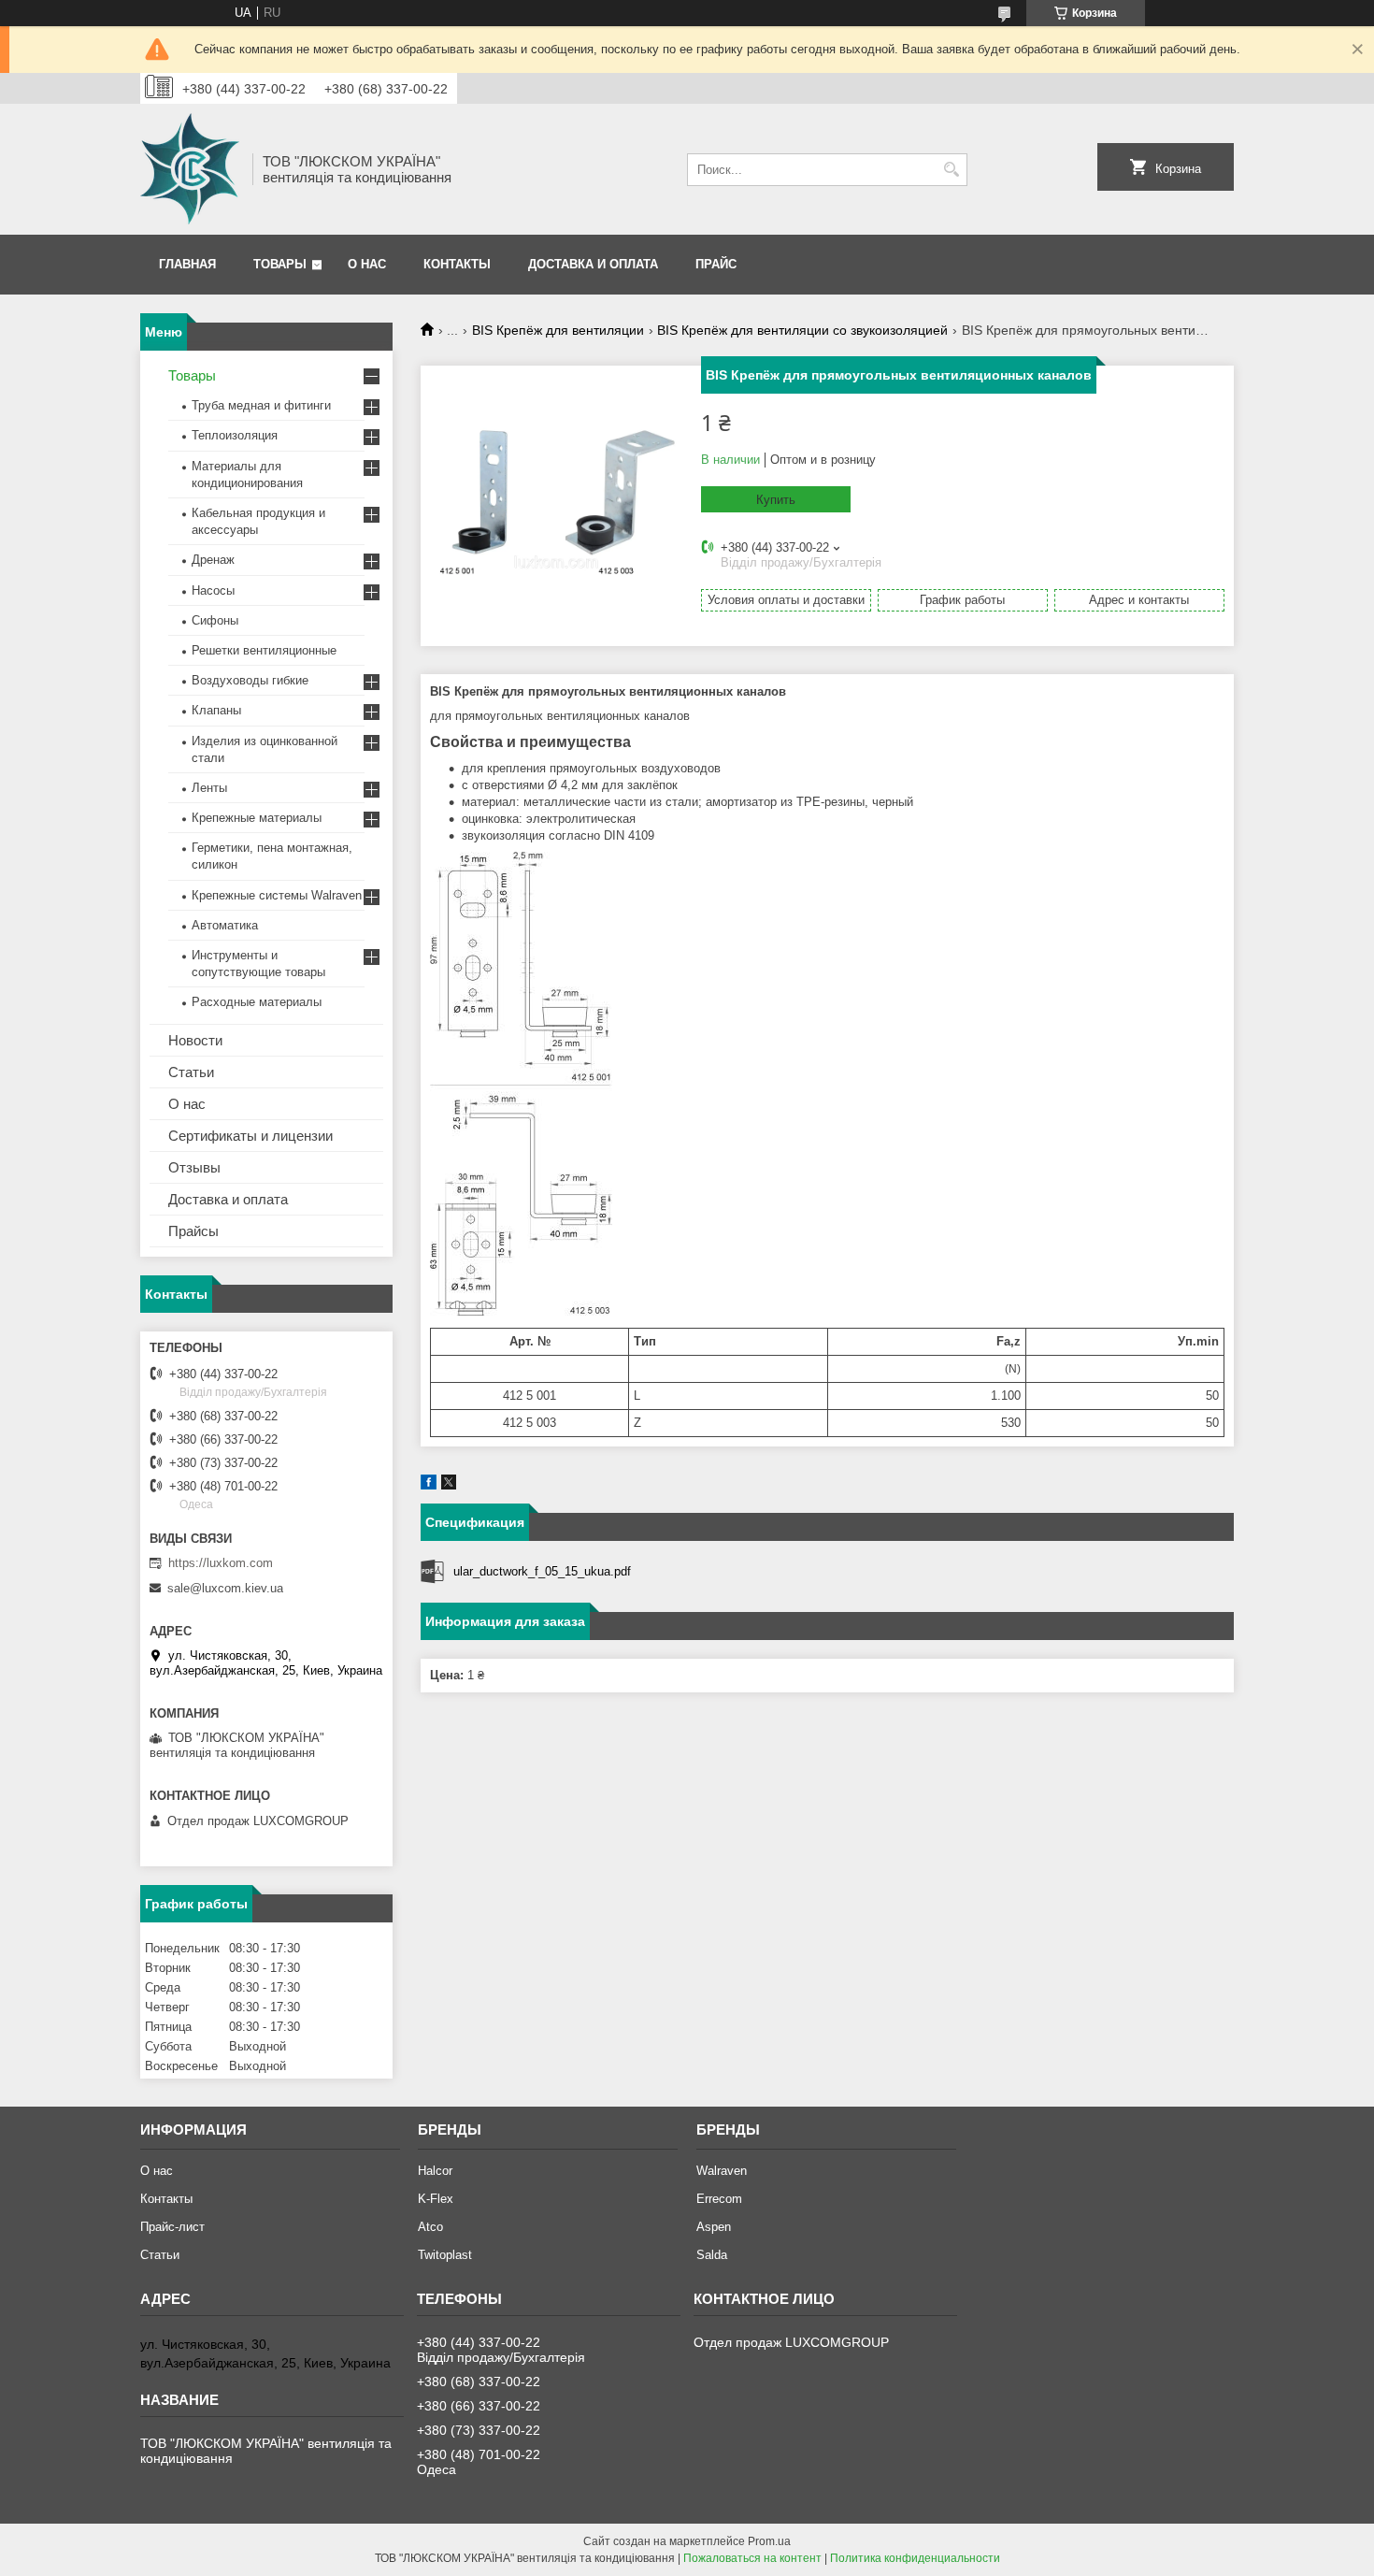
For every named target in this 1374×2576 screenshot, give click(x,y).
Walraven (722, 2171)
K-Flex (436, 2199)
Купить (776, 500)
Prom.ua (769, 2541)
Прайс (716, 264)
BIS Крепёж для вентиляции (558, 330)
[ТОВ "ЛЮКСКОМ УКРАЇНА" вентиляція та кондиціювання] (190, 169)
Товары (280, 264)
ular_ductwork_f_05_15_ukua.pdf (542, 1571)
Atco (430, 2227)
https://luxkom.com (221, 1563)
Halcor (435, 2171)
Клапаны (216, 710)
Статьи (191, 1072)
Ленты (209, 788)
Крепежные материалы (257, 818)
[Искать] (951, 170)
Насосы (213, 590)
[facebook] (429, 1485)
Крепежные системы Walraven (277, 895)
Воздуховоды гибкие (250, 680)
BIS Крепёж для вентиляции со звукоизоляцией (802, 330)
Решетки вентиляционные (264, 650)
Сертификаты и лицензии (250, 1136)
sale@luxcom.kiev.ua (225, 1588)
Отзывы (194, 1167)
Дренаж (213, 560)
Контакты (457, 264)
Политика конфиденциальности (915, 2558)
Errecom (719, 2199)
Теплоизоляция (235, 435)
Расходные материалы (257, 1002)
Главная (187, 264)
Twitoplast (445, 2255)
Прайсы (193, 1231)
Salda (712, 2255)
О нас (367, 264)
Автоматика (225, 925)
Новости (195, 1040)
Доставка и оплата (593, 264)
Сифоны (215, 620)
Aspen (714, 2227)
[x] (449, 1485)
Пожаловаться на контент (752, 2558)
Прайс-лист (172, 2227)
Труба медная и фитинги (261, 405)
